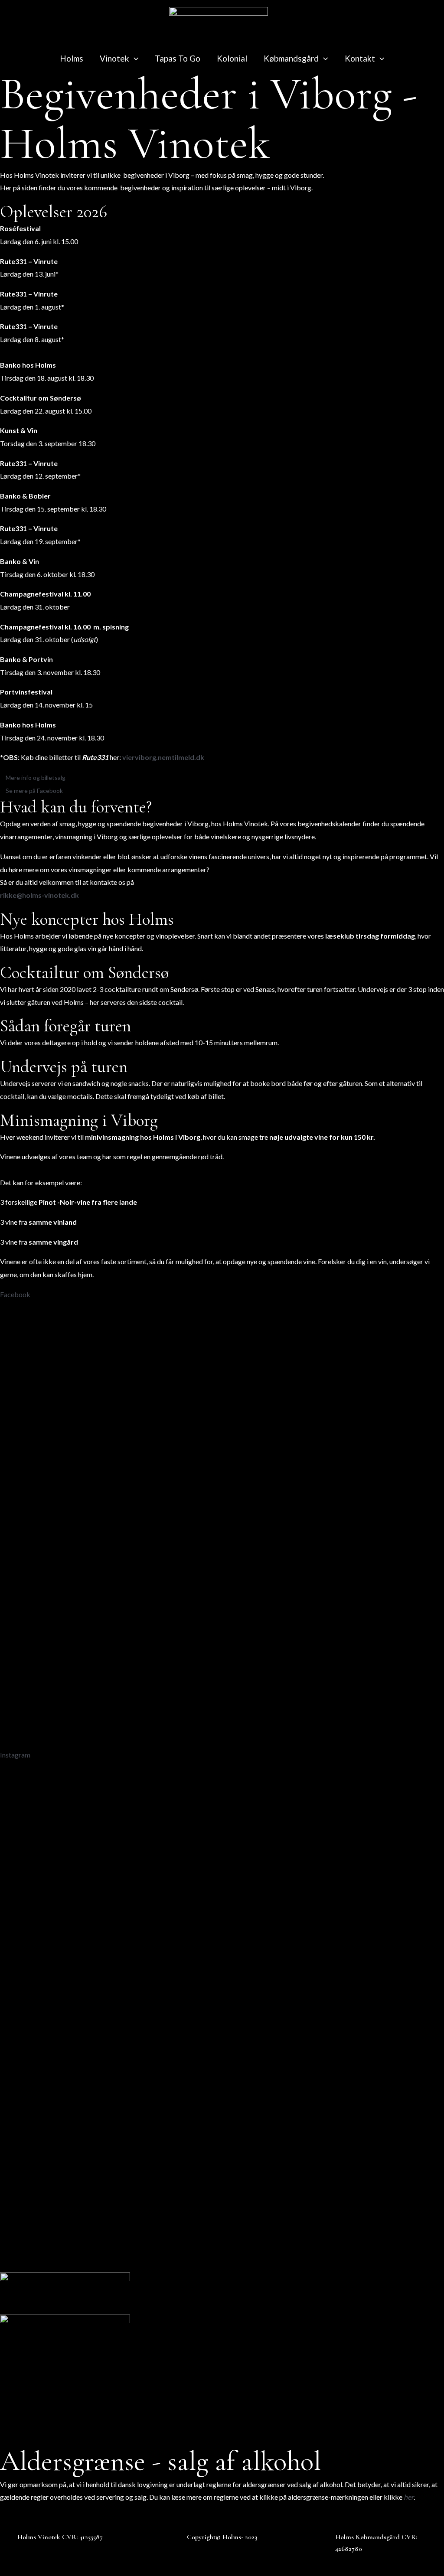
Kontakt (360, 58)
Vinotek (114, 58)
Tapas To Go (178, 58)
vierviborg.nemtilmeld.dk (163, 757)
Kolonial (232, 58)
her (409, 2497)
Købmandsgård (291, 58)
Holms (72, 58)
